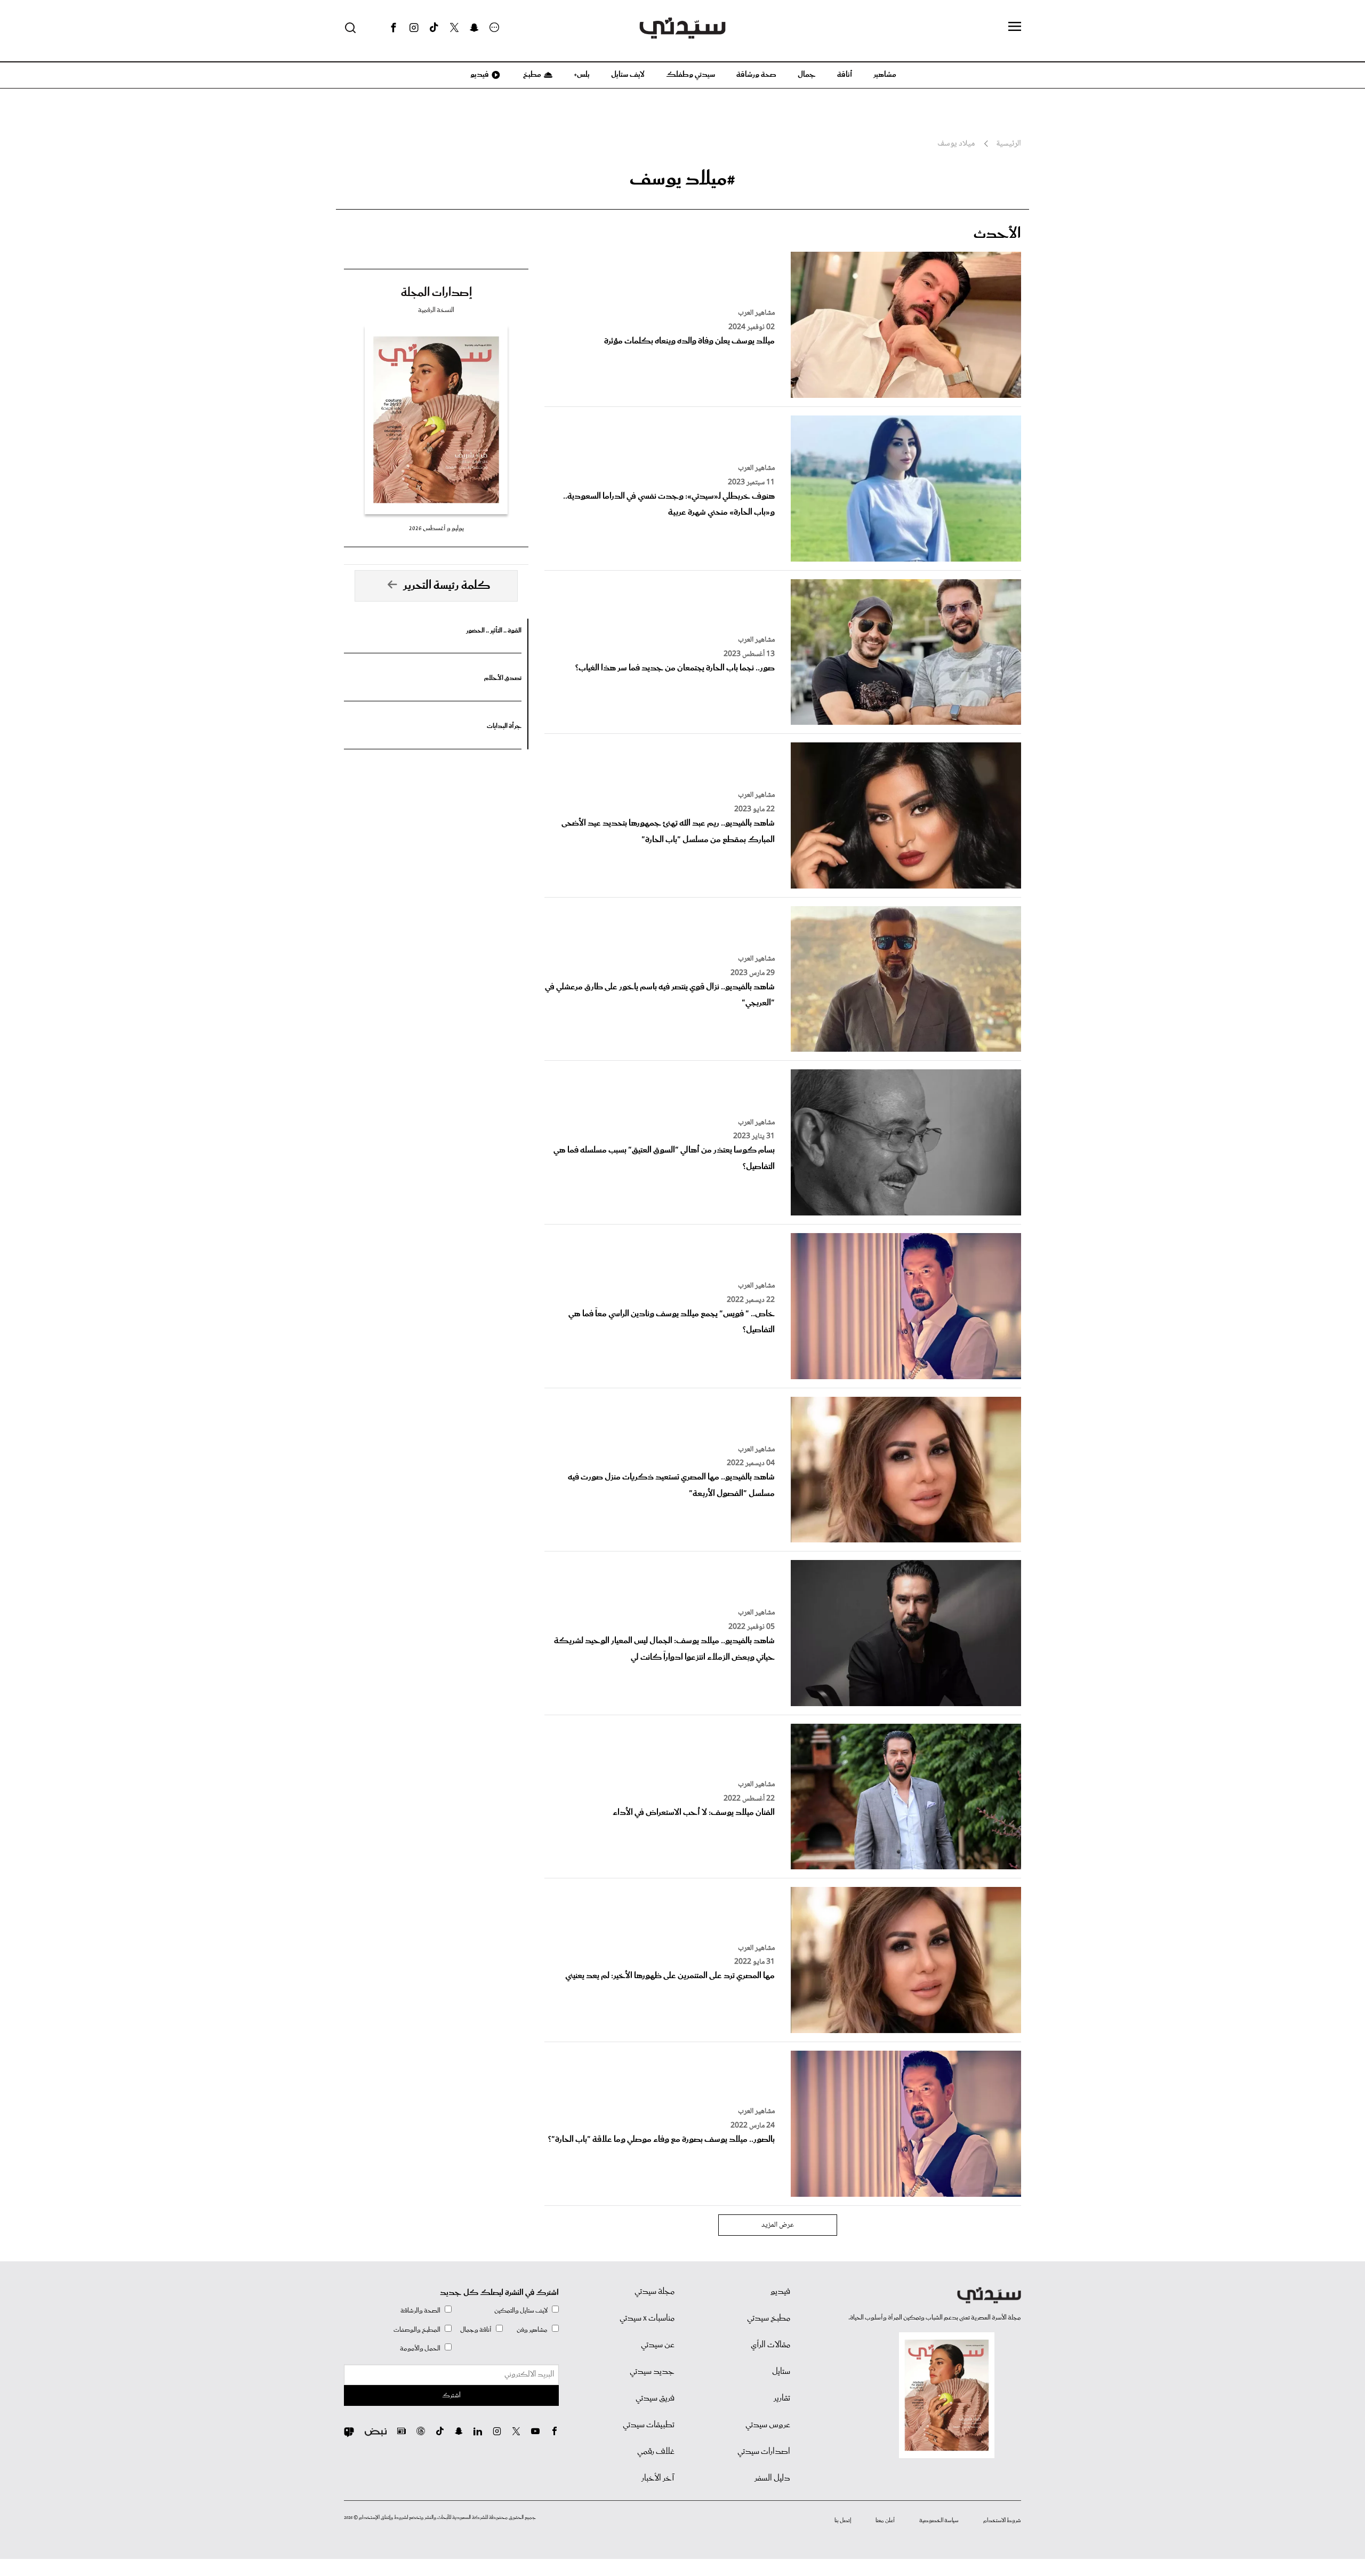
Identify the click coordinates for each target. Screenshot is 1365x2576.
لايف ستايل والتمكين (521, 2311)
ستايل (781, 2372)
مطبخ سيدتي (769, 2318)
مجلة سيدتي (655, 2292)
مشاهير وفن (532, 2330)
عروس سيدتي (768, 2425)
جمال (807, 75)
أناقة (845, 75)
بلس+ (582, 75)
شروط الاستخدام (1002, 2521)
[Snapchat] (474, 28)
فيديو (479, 75)
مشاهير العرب (756, 313)
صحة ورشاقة (756, 75)
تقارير (782, 2398)
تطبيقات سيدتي (649, 2425)
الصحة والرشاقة (420, 2311)
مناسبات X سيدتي (647, 2318)
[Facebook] (394, 28)
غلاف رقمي (656, 2452)
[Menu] (1015, 27)
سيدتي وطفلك (690, 75)
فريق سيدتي (655, 2398)
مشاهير (885, 75)
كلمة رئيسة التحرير (447, 586)
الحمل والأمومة (420, 2349)
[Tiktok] (434, 28)
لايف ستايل (628, 75)
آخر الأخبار (658, 2478)
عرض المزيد (778, 2225)
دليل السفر (772, 2478)
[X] (454, 28)
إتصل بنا (843, 2521)
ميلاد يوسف (956, 144)
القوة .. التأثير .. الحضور (494, 631)
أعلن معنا (885, 2521)
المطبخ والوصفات (417, 2330)
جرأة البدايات (504, 726)
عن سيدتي (658, 2345)
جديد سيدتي (652, 2372)
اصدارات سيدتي (764, 2452)
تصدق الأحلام (503, 678)
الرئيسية (1009, 144)
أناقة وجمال (476, 2330)
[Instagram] (414, 28)
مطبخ (531, 75)
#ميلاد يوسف (682, 179)
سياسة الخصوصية (939, 2521)
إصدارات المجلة (436, 293)
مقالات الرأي (770, 2345)
